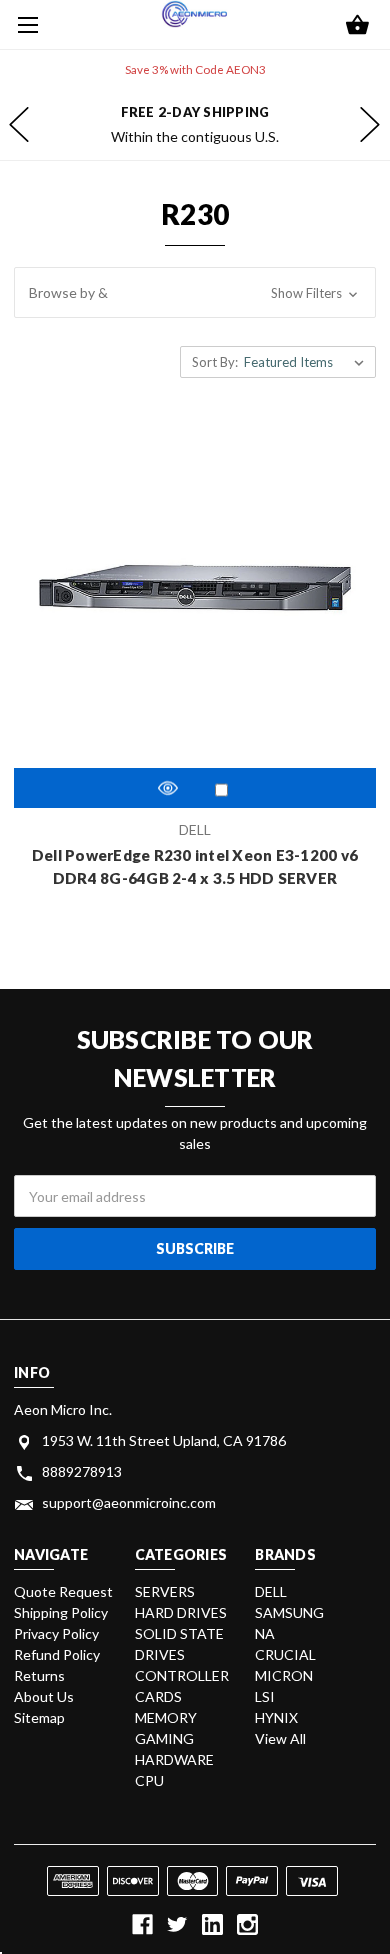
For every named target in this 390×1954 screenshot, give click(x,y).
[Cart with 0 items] (357, 26)
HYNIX (276, 1717)
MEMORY (166, 1717)
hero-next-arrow (370, 125)
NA (265, 1633)
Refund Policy (57, 1654)
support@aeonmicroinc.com (129, 1502)
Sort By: (215, 362)
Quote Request (63, 1591)
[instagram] (247, 1924)
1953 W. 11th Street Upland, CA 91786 (164, 1440)
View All (280, 1738)
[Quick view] (168, 787)
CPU (149, 1780)
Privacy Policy (56, 1633)
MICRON (284, 1675)
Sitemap (39, 1717)
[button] (195, 293)
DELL (271, 1591)
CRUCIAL (285, 1654)
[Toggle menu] (25, 25)
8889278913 (82, 1471)
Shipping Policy (61, 1612)
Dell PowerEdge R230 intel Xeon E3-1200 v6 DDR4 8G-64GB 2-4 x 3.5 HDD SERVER (195, 866)
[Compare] (221, 789)
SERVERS (165, 1591)
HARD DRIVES (181, 1612)
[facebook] (142, 1924)
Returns (39, 1675)
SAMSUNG (289, 1612)
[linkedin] (212, 1924)
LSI (265, 1696)
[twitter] (177, 1924)
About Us (44, 1696)
